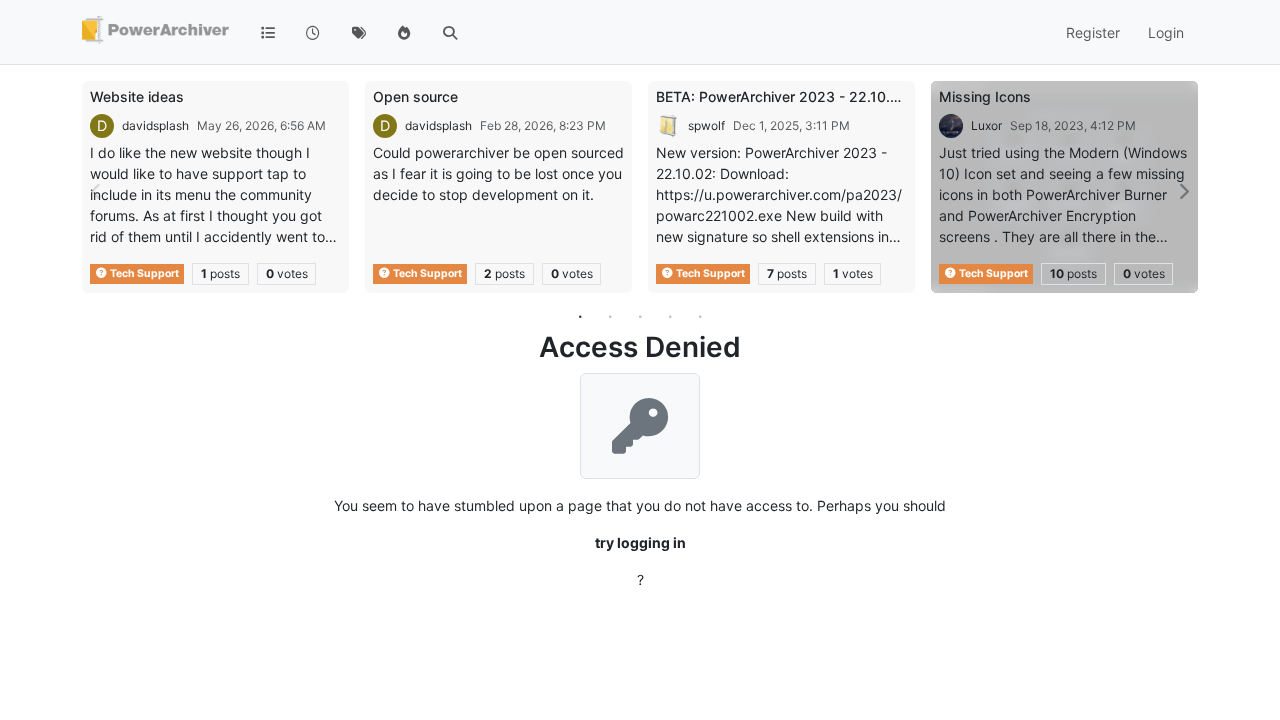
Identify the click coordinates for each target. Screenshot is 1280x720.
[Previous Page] (97, 191)
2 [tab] (610, 316)
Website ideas (137, 96)
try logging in (640, 542)
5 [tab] (700, 316)
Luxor (986, 125)
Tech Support (143, 273)
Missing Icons (985, 96)
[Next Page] (1183, 191)
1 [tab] (580, 316)
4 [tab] (670, 316)
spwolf (706, 125)
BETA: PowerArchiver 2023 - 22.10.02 (782, 96)
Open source (415, 96)
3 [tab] (640, 316)
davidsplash (155, 125)
